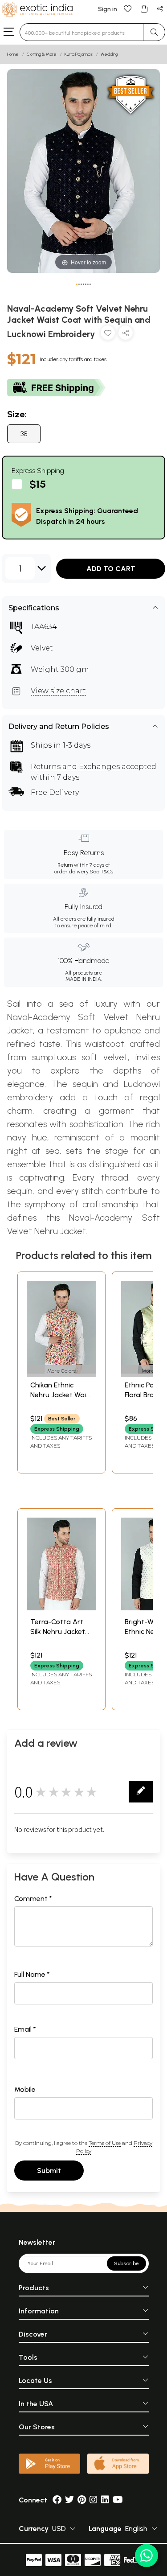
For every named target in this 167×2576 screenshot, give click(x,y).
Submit (49, 2171)
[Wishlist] (128, 8)
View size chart (58, 691)
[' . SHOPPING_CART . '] (144, 8)
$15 (38, 484)
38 (24, 434)
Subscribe (126, 2263)
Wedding (109, 54)
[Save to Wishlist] (108, 335)
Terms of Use (105, 2143)
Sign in (108, 9)
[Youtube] (118, 2500)
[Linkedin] (105, 2500)
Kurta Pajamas (79, 54)
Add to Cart (111, 569)
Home (13, 54)
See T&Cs (101, 872)
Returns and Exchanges (75, 767)
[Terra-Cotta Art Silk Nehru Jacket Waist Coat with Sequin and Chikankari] (61, 1608)
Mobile (25, 2089)
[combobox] (81, 32)
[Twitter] (69, 2500)
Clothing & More (42, 54)
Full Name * (32, 1974)
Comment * (33, 1899)
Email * (25, 2029)
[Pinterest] (82, 2500)
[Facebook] (57, 2500)
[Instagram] (94, 2500)
